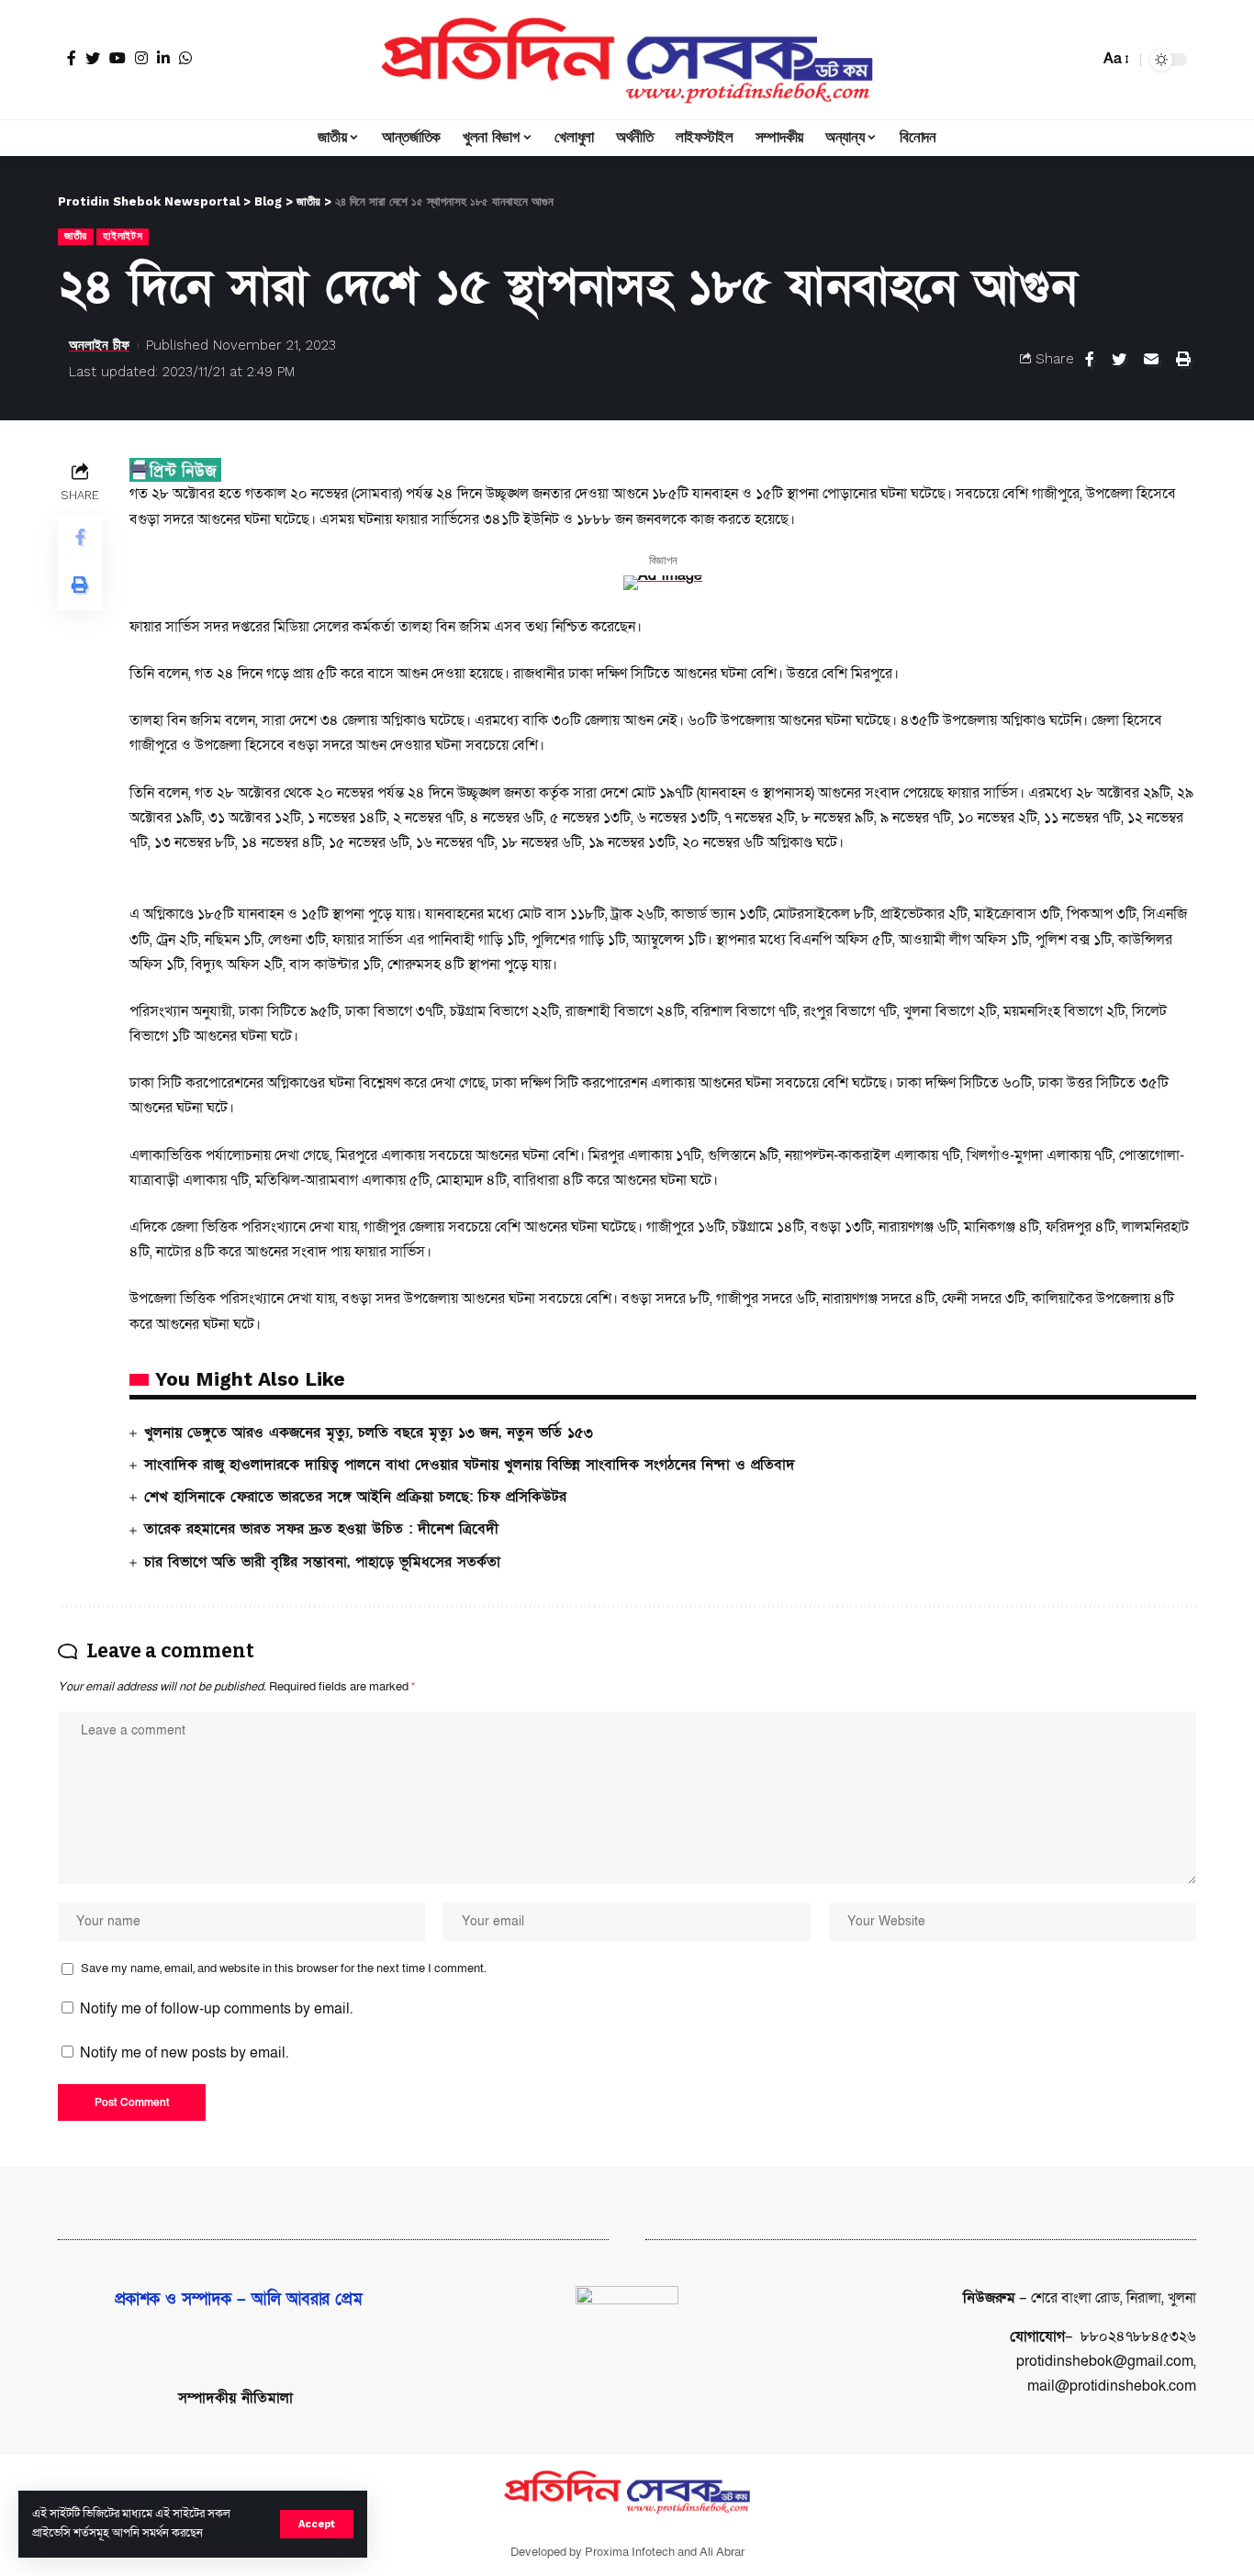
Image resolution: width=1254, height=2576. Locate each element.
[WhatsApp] (185, 58)
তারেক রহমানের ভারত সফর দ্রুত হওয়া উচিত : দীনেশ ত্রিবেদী (321, 1529)
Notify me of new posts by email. (184, 2053)
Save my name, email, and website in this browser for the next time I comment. (284, 1968)
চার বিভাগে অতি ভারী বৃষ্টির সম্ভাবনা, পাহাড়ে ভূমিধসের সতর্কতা (322, 1562)
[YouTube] (118, 58)
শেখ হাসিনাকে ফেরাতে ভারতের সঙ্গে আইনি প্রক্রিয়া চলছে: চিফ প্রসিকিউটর (355, 1497)
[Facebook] (72, 58)
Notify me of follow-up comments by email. (216, 2009)
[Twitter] (93, 58)
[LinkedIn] (163, 58)
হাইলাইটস (123, 236)
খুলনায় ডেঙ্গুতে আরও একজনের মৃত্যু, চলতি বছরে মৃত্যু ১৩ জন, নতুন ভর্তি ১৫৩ (369, 1433)
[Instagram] (141, 58)
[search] (1080, 60)
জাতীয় (76, 236)
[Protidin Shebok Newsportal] (627, 60)
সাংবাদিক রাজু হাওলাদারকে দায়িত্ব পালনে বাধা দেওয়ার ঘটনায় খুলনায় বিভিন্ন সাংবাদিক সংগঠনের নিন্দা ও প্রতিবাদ (470, 1465)
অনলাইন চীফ (99, 345)
